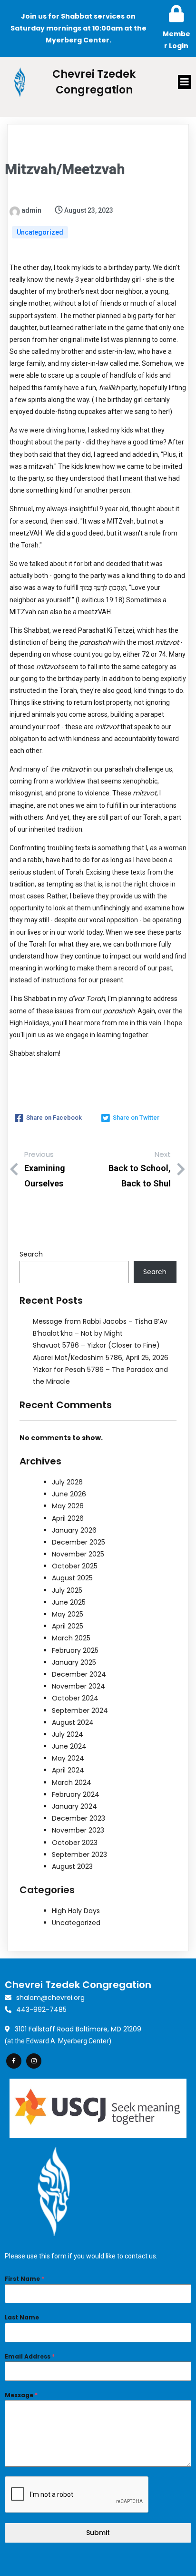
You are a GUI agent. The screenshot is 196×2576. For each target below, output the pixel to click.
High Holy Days (76, 1911)
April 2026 (68, 1518)
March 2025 (71, 1638)
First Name (24, 2279)
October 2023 (75, 1843)
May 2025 (68, 1614)
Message (21, 2395)
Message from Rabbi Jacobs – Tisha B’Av (100, 1321)
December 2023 (78, 1818)
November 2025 (78, 1554)
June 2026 (69, 1494)
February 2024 (76, 1794)
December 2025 (78, 1542)
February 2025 (75, 1650)
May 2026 (68, 1506)
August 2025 (72, 1578)
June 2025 (69, 1602)
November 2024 (78, 1686)
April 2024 (68, 1770)
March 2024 (72, 1783)
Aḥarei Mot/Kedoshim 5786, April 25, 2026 (101, 1358)
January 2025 (74, 1662)
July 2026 (67, 1482)
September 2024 (80, 1710)
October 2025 (75, 1566)
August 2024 (73, 1722)
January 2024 (74, 1806)
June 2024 (69, 1746)
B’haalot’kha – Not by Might (78, 1333)
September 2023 (79, 1855)
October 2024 (75, 1698)
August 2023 (72, 1866)
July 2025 (67, 1590)
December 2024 (79, 1674)
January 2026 (74, 1530)
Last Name (22, 2317)
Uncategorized (40, 232)
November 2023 (78, 1830)
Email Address (30, 2356)
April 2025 (68, 1626)
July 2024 (68, 1734)
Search (31, 1254)
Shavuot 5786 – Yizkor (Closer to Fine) (96, 1345)
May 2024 (68, 1758)
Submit (98, 2533)
